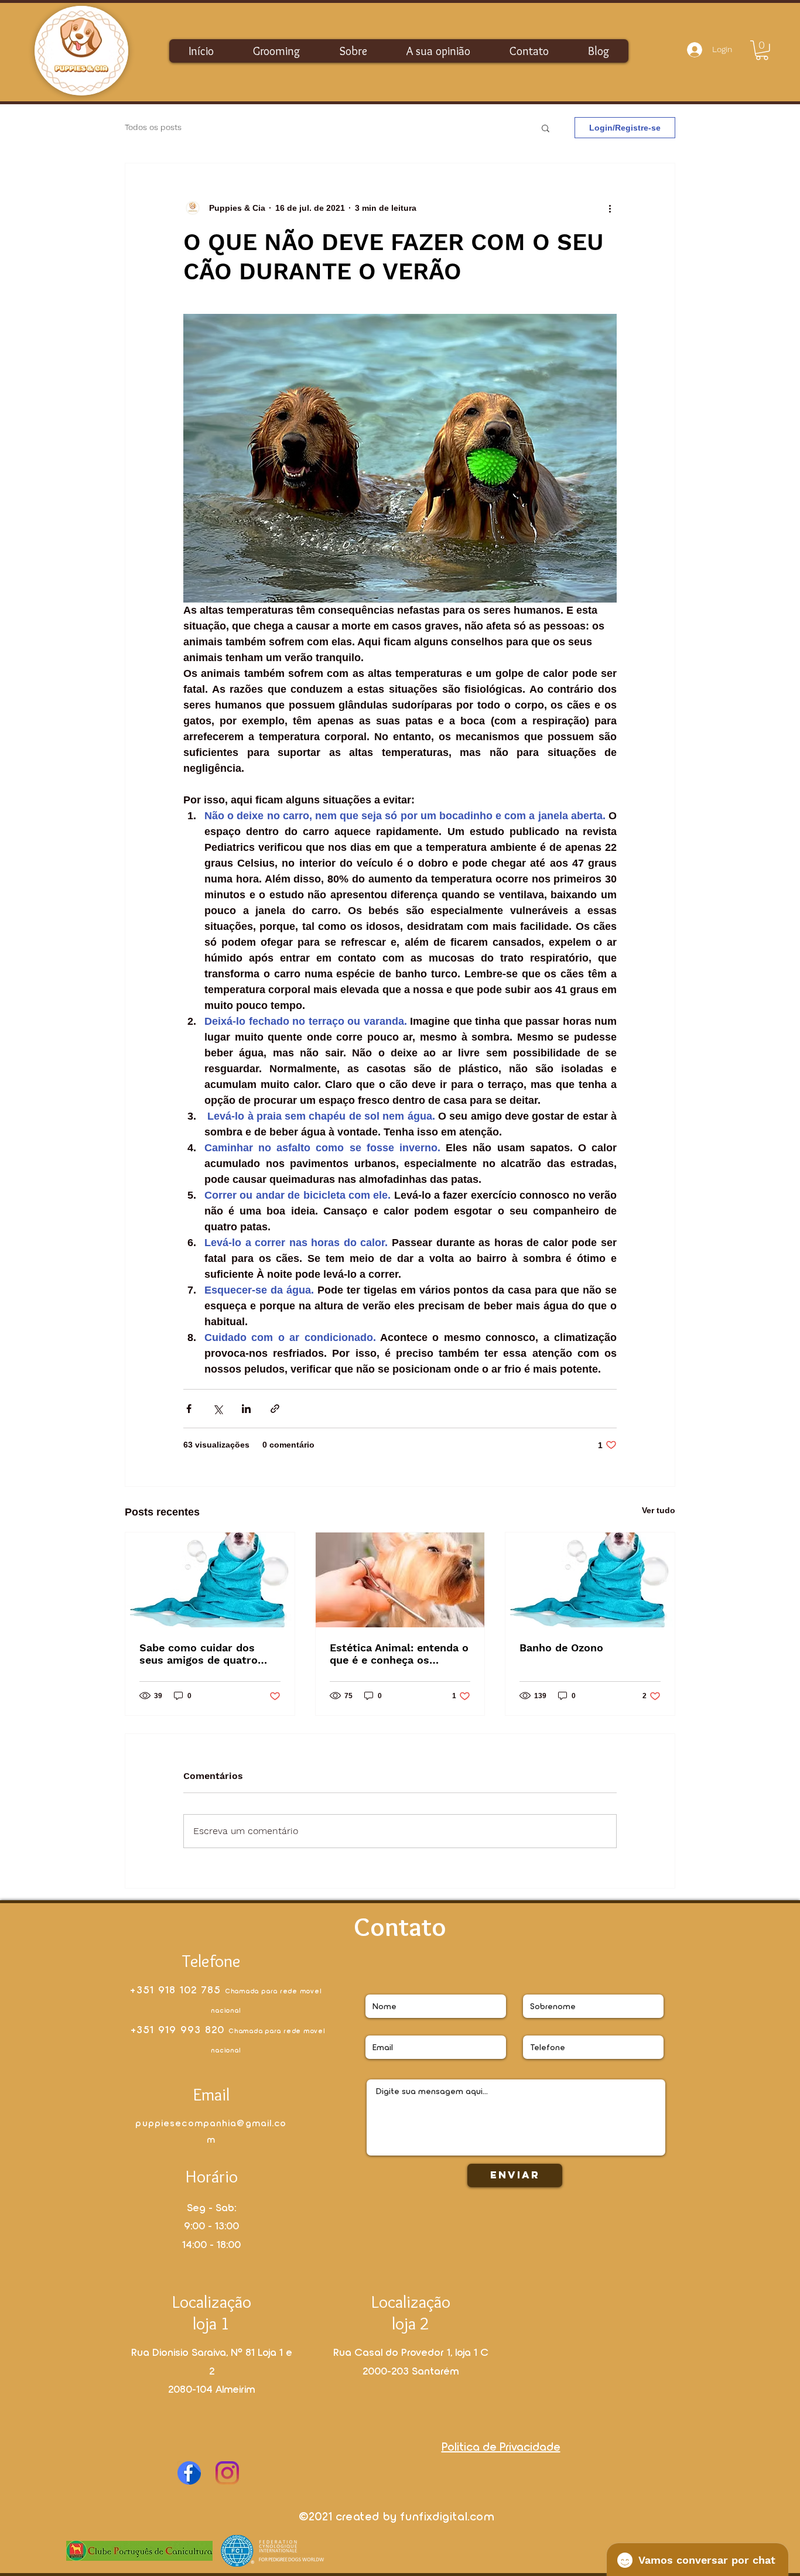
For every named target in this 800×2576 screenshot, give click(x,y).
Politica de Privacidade (501, 2446)
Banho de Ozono (561, 1648)
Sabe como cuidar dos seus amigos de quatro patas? (199, 1654)
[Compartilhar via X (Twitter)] (218, 1409)
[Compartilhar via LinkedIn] (246, 1409)
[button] (762, 50)
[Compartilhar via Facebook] (189, 1409)
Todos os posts (153, 127)
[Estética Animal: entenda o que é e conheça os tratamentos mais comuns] (400, 1580)
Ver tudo (659, 1510)
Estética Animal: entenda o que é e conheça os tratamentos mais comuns (399, 1654)
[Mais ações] (610, 208)
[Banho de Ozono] (590, 1580)
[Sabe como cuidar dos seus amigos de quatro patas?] (210, 1580)
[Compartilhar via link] (275, 1409)
